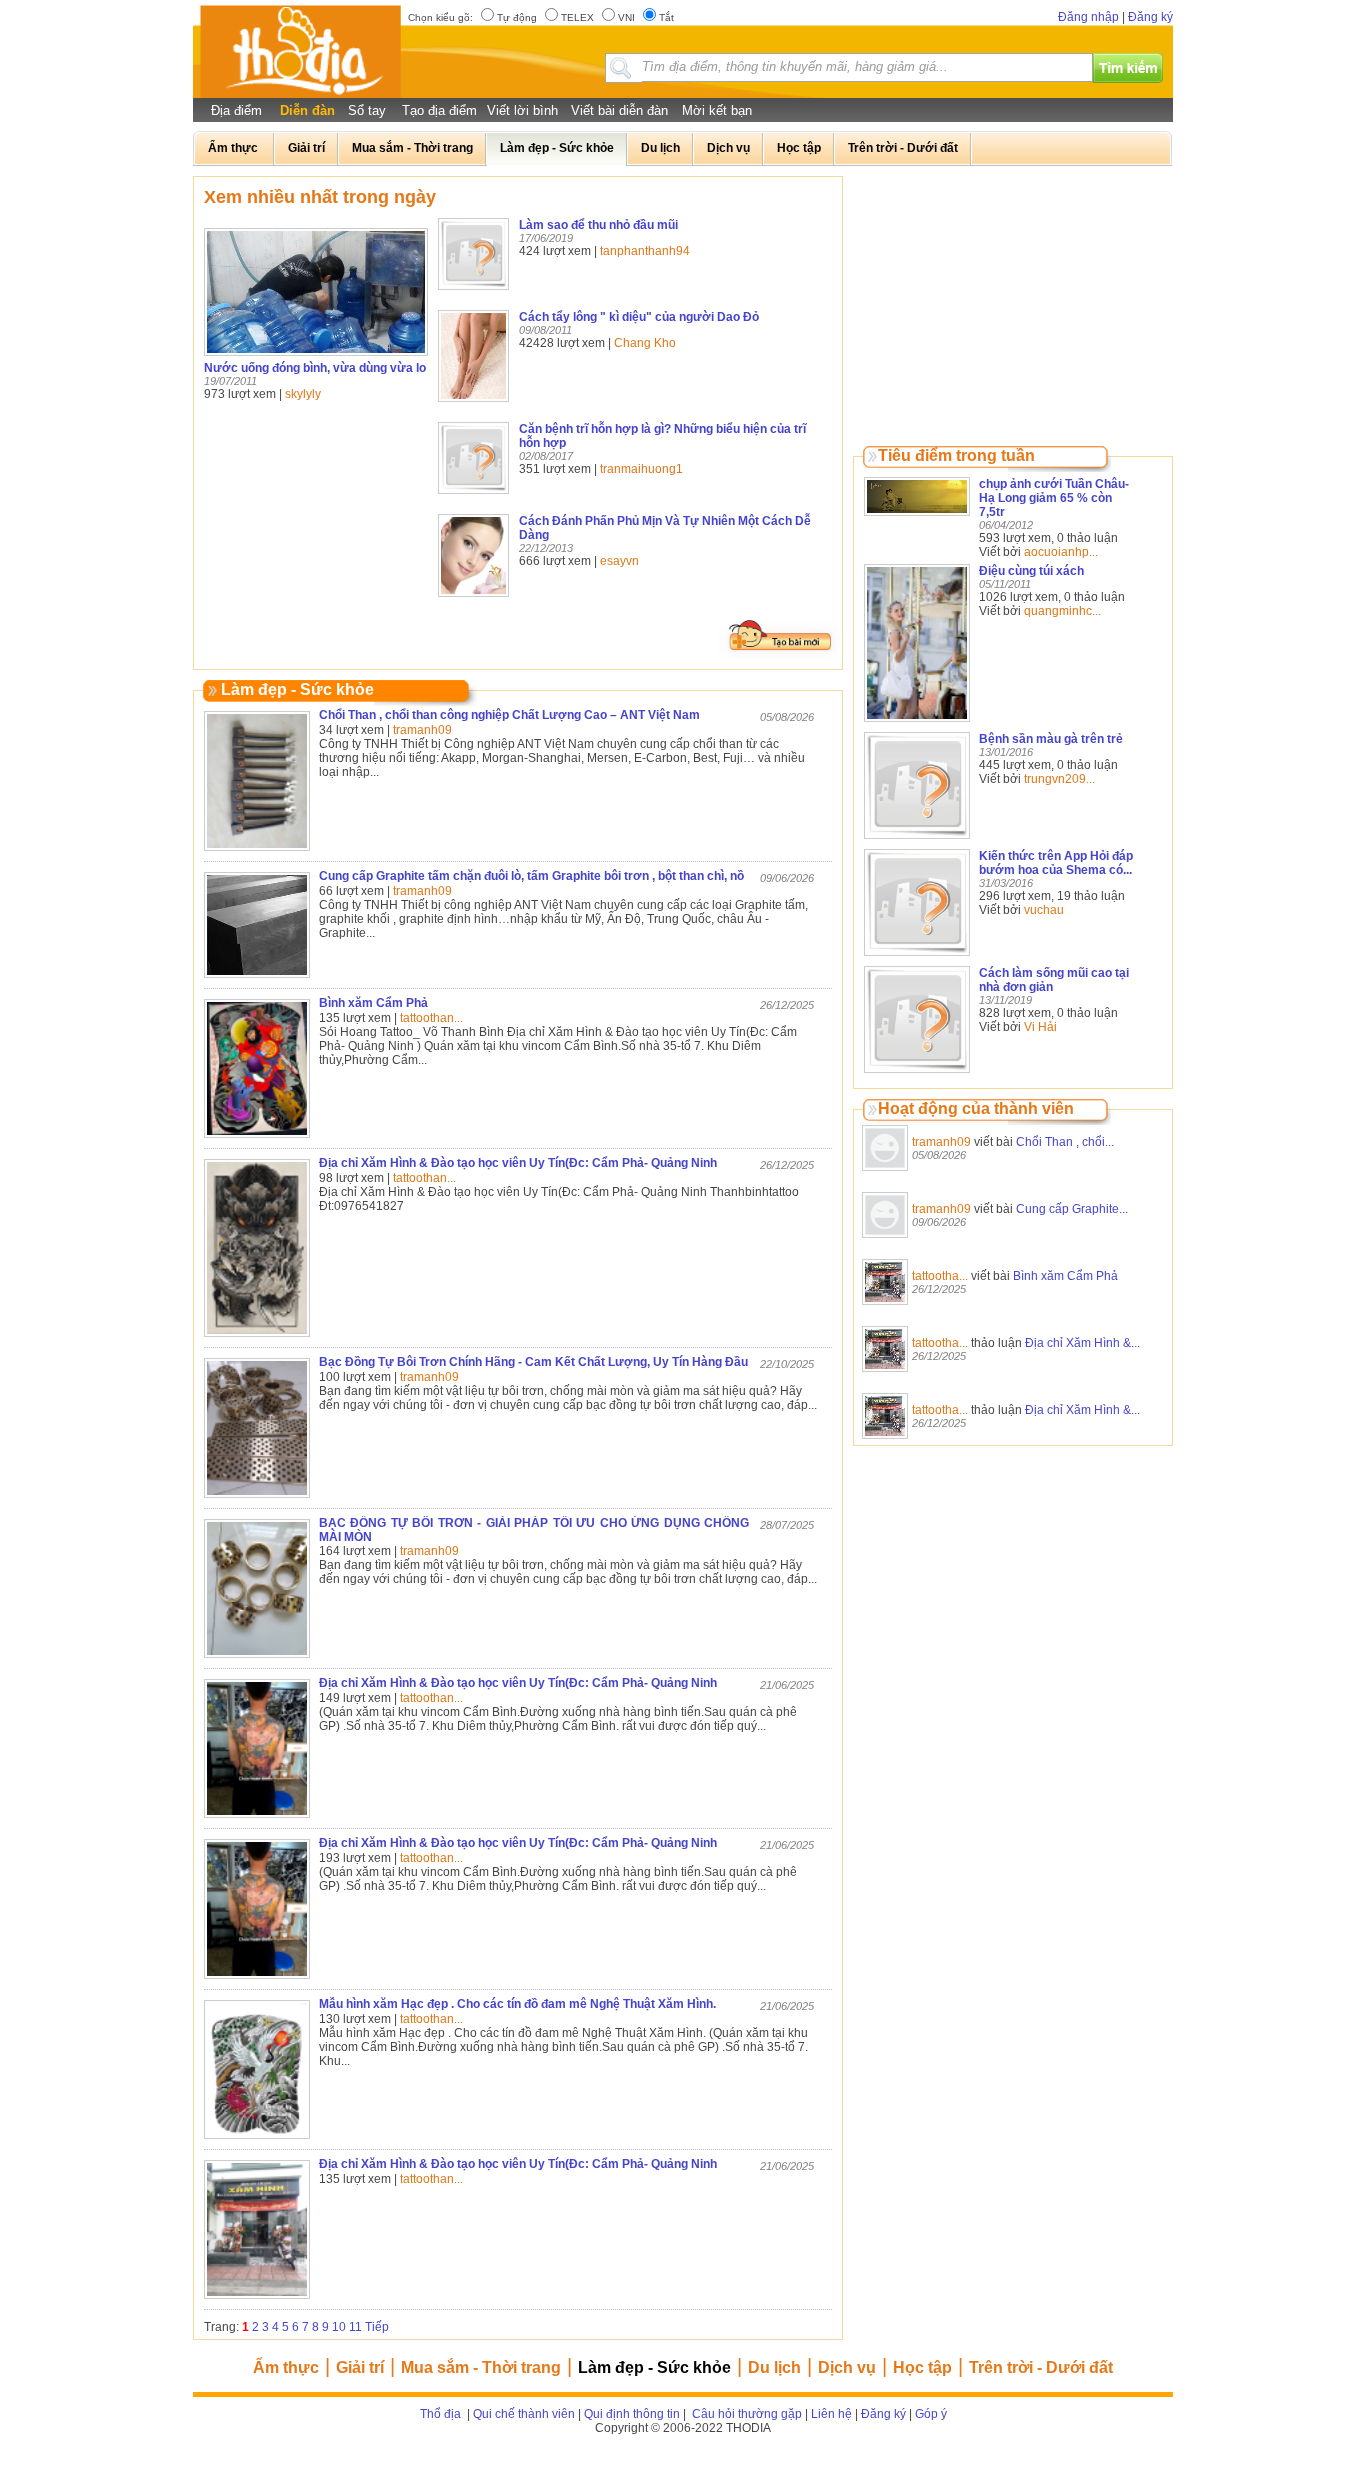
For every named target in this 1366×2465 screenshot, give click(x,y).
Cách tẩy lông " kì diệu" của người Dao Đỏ (639, 317)
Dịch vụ (847, 2367)
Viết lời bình (522, 110)
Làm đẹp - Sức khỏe (654, 2367)
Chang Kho (645, 343)
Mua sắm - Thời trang (481, 2367)
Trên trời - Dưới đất (1041, 2367)
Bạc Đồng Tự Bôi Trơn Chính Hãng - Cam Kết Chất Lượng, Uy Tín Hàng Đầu (533, 1362)
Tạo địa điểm (439, 110)
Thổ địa (440, 2414)
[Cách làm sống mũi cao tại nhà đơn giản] (917, 1074)
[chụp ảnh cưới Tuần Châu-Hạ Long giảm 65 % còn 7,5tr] (917, 517)
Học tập (922, 2367)
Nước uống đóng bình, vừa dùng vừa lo (315, 368)
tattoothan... (431, 1018)
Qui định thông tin (632, 2414)
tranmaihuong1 (641, 469)
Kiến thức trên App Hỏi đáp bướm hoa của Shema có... (1056, 863)
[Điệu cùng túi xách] (917, 723)
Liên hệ (831, 2414)
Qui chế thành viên (524, 2414)
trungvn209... (1059, 779)
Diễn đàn (307, 110)
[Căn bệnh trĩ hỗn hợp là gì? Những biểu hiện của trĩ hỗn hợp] (473, 495)
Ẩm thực (286, 2367)
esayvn (619, 561)
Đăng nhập (1088, 17)
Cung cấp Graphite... (1072, 1209)
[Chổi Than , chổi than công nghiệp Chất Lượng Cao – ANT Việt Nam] (257, 852)
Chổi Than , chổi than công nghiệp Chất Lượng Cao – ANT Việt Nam (509, 715)
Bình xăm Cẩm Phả (1065, 1276)
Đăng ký (1150, 17)
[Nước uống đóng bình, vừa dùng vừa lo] (316, 357)
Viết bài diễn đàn (619, 110)
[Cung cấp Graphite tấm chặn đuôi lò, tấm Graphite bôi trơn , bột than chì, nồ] (257, 979)
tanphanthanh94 (645, 251)
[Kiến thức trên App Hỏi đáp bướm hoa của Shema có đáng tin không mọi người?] (917, 957)
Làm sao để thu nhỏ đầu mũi (598, 225)
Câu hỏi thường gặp (745, 2414)
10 (339, 2327)
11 (355, 2327)
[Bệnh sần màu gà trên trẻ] (917, 840)
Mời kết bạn (717, 110)
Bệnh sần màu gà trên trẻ (1051, 739)
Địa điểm (236, 110)
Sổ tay (367, 110)
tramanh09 (941, 1142)
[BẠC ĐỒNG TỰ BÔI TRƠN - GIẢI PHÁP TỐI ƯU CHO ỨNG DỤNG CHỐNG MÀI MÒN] (257, 1659)
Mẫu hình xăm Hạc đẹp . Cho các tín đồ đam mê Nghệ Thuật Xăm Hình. (517, 2004)
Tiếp (377, 2327)
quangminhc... (1062, 611)
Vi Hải (1040, 1027)
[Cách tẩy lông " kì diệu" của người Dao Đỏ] (473, 403)
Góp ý (931, 2414)
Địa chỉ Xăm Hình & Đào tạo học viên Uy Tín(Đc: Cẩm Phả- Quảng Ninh (518, 1163)
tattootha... (940, 1276)
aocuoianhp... (1061, 552)
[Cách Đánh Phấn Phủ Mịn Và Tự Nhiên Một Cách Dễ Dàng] (473, 598)
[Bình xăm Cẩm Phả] (257, 1139)
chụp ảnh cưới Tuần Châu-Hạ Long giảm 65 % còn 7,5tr (1054, 498)
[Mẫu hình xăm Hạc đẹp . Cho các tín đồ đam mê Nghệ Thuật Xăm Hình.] (257, 2140)
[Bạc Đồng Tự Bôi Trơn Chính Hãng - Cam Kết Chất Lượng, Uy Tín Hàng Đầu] (257, 1499)
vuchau (1044, 910)
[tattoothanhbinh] (885, 1306)
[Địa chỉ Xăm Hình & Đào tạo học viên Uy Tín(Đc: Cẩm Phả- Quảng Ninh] (257, 1338)
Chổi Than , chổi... (1065, 1142)
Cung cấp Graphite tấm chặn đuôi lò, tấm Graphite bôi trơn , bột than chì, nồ (531, 876)
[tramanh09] (885, 1172)
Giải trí (360, 2367)
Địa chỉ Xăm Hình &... (1082, 1343)
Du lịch (774, 2367)
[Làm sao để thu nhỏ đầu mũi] (473, 291)
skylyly (303, 394)
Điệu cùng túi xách (1031, 571)
